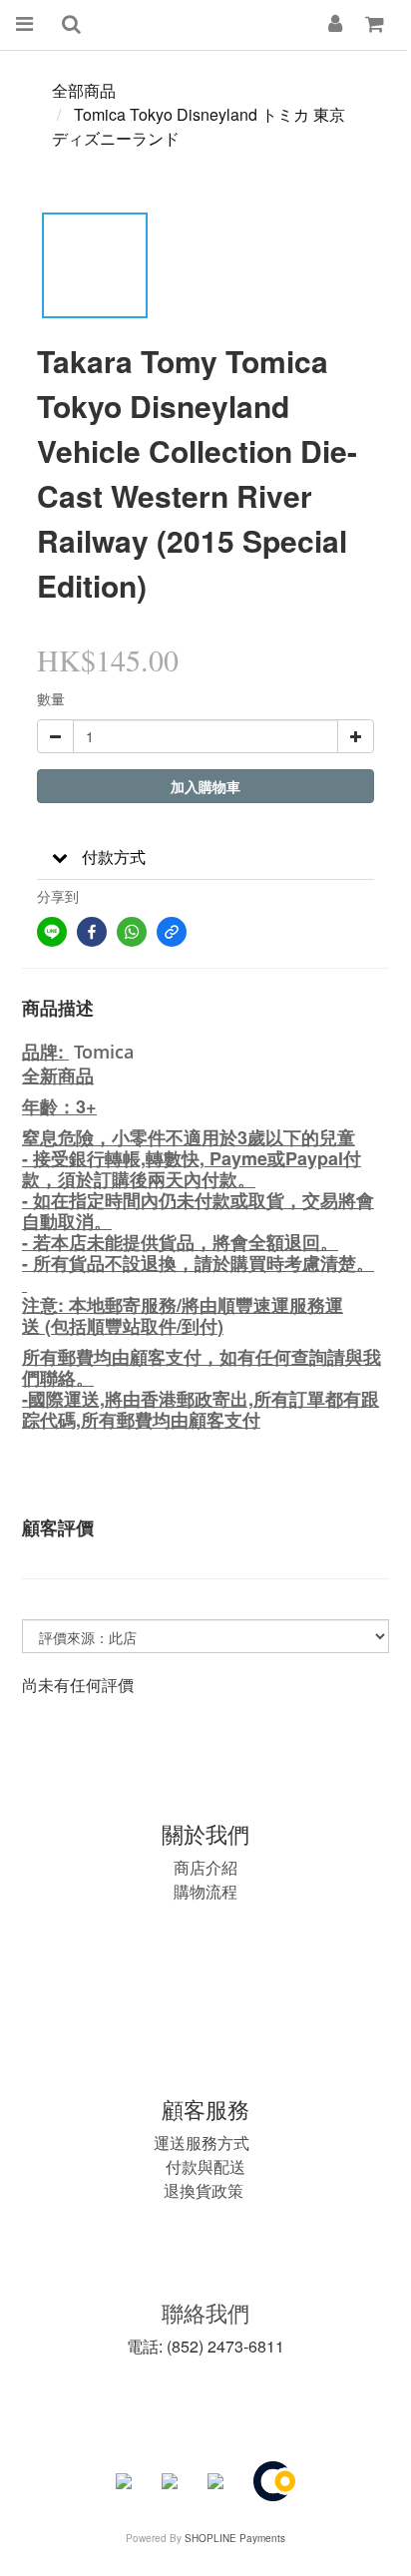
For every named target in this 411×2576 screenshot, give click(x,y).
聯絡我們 (205, 2312)
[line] (52, 932)
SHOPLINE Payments (235, 2538)
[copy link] (172, 932)
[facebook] (92, 932)
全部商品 (84, 90)
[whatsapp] (132, 932)
